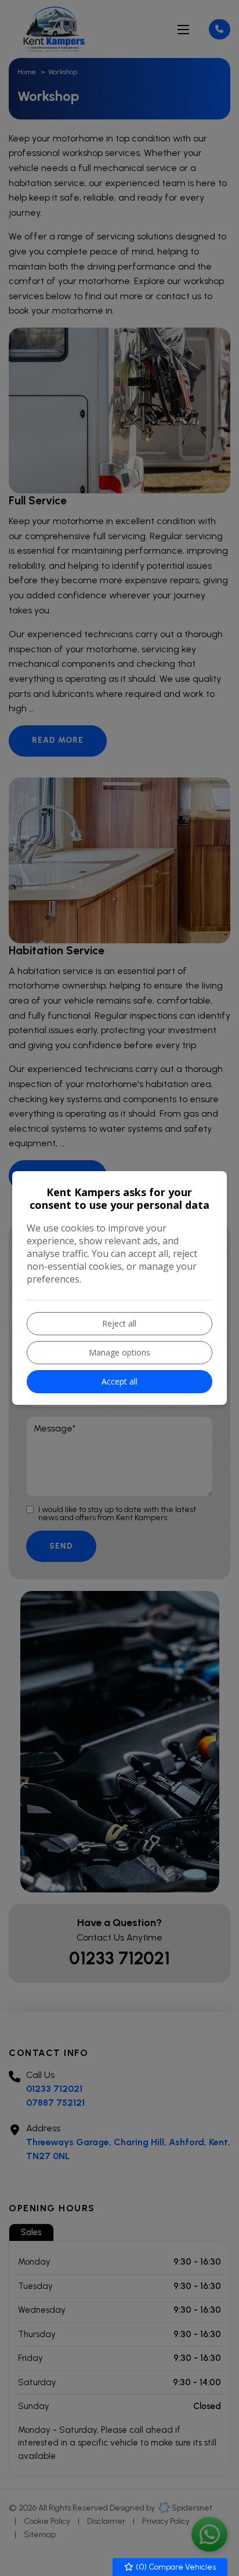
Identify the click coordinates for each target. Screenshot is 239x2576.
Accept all (119, 1381)
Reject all (119, 1323)
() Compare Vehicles (175, 2567)
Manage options (119, 1352)
